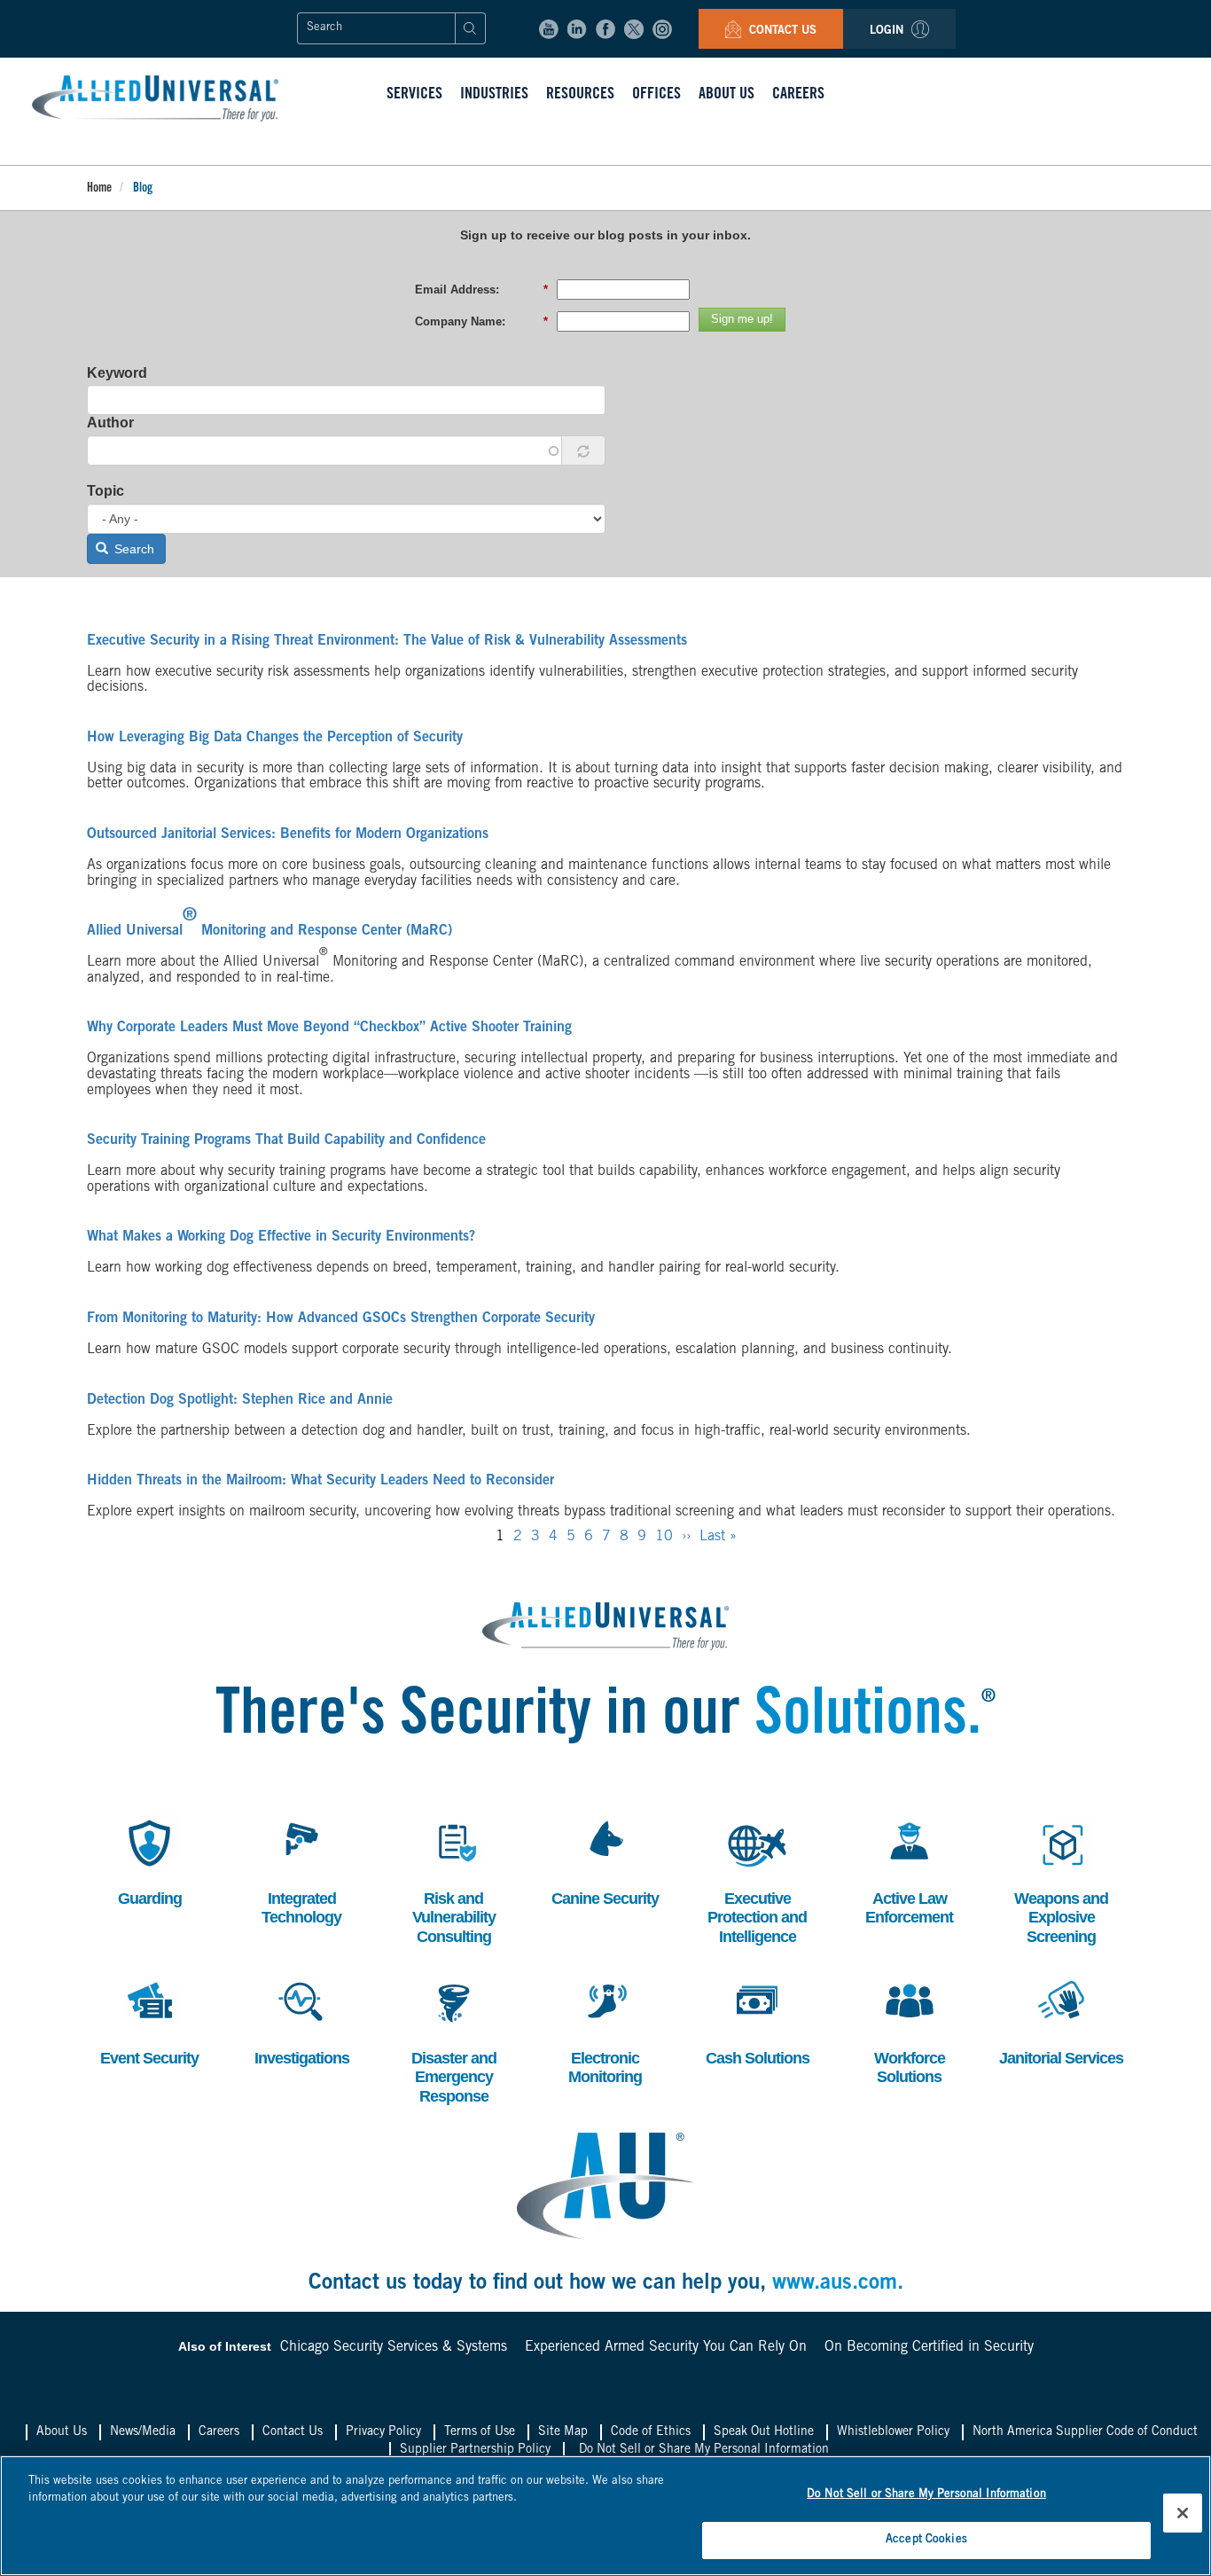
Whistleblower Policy (893, 2432)
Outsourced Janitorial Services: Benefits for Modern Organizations (288, 834)
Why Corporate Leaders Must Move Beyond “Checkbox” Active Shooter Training (329, 1028)
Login (888, 31)
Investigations (302, 2020)
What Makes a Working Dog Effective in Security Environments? (281, 1237)
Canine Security (605, 1861)
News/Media (143, 2432)
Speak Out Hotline (764, 2432)
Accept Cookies (926, 2539)
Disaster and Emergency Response (454, 2040)
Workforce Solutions (908, 2030)
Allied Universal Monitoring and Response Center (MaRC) (270, 931)
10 (664, 1537)
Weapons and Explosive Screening (1061, 1880)
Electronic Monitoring (605, 2030)
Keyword (117, 373)
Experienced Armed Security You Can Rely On (666, 2347)
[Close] (1183, 2513)
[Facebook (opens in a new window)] (605, 29)
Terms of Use (480, 2432)
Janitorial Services (1061, 2020)
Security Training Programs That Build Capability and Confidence (286, 1140)
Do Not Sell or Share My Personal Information (704, 2450)
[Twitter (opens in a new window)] (634, 29)
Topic (105, 491)
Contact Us (781, 31)
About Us (62, 2432)
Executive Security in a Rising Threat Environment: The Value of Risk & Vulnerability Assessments (387, 641)
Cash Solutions (758, 2020)
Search (133, 549)
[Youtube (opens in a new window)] (549, 29)
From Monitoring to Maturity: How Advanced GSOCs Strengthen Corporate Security (341, 1319)
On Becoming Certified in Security (929, 2347)
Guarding (146, 1861)
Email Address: (481, 290)
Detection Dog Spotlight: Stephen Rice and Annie (240, 1400)
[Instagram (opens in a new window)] (662, 29)
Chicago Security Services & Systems (394, 2347)
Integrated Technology (301, 1871)
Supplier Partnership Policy (475, 2450)
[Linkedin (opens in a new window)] (577, 29)
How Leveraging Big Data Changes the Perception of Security (275, 738)
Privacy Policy (383, 2432)
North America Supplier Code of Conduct (1085, 2432)
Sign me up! (742, 319)
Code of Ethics (651, 2432)
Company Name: (481, 321)
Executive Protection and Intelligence (757, 1880)
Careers (219, 2432)
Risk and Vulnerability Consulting (454, 1880)
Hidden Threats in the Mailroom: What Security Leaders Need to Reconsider (320, 1481)
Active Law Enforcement (909, 1871)
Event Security (149, 2020)
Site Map (563, 2432)
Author (110, 423)
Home (99, 189)
